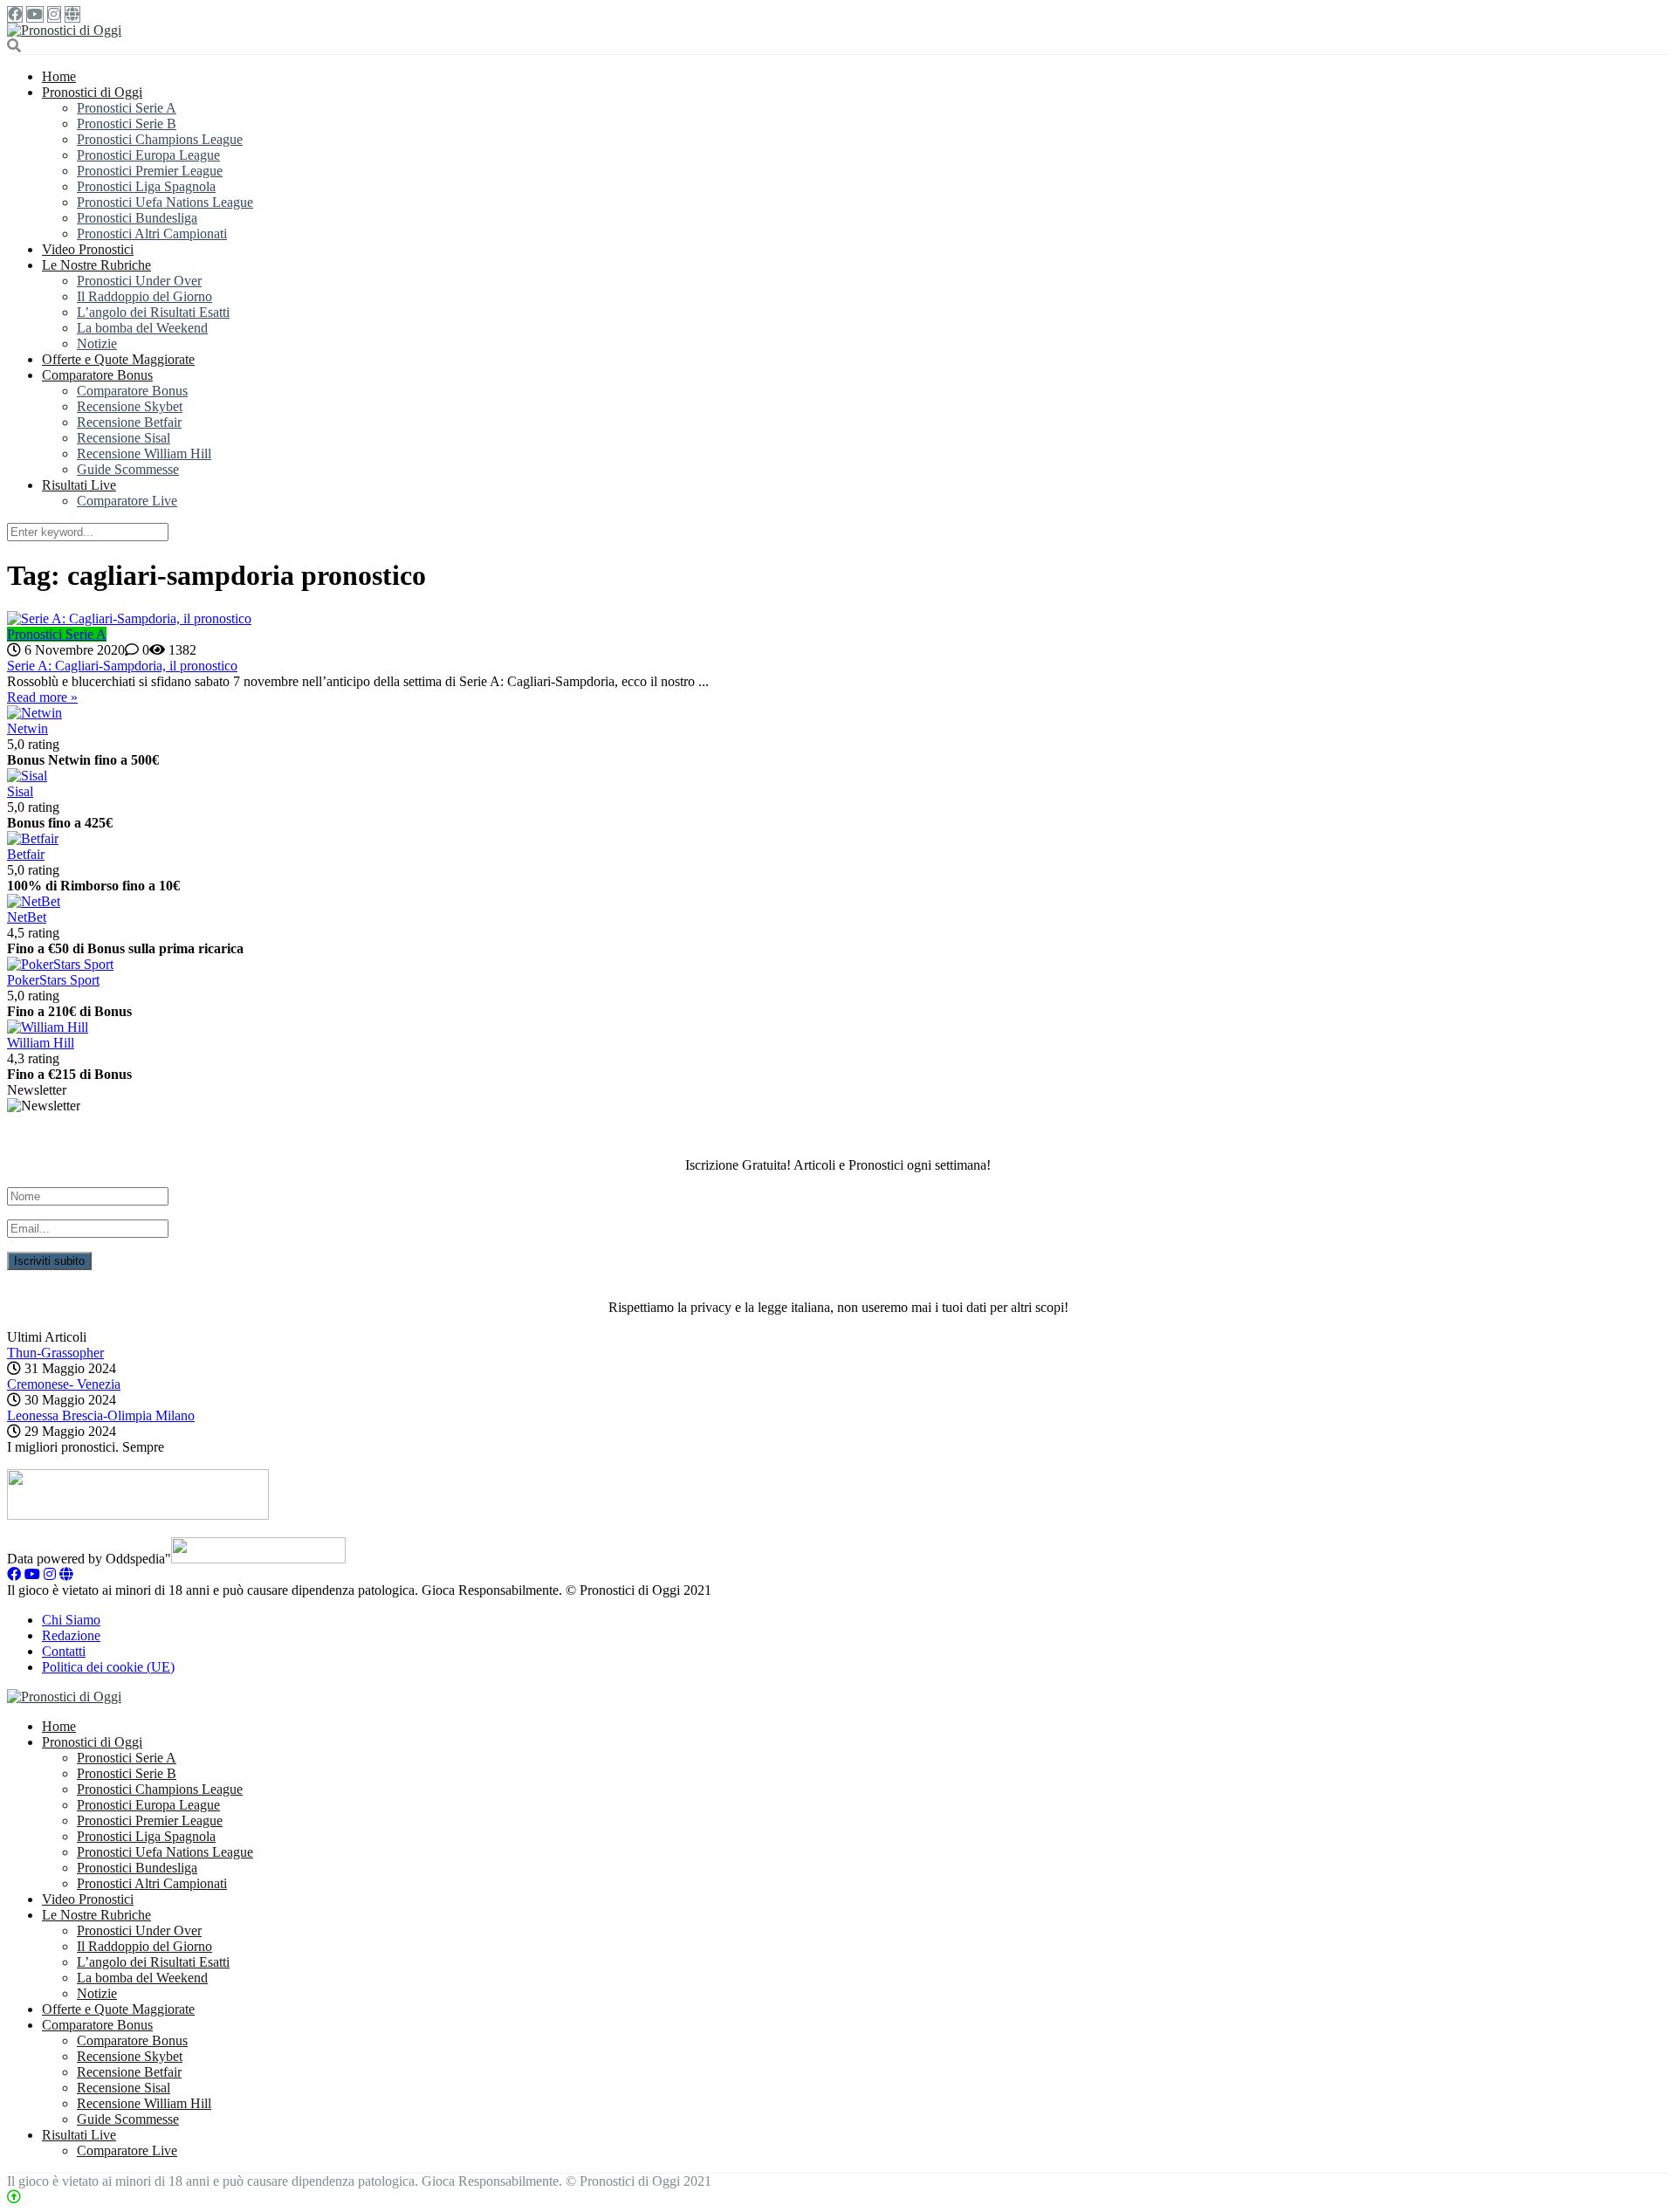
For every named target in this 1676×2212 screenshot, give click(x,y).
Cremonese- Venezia (64, 1384)
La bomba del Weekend (142, 328)
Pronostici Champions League (160, 139)
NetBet (27, 917)
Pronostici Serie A (127, 108)
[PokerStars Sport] (60, 964)
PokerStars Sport (53, 980)
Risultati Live (79, 485)
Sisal (20, 791)
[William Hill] (48, 1027)
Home (59, 76)
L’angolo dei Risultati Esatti (153, 312)
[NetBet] (34, 901)
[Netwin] (34, 713)
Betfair (26, 854)
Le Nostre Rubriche (96, 265)
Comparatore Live (127, 501)
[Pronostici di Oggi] (64, 30)
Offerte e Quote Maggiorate (118, 359)
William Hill (41, 1043)
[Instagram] (54, 14)
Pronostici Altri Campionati (152, 234)
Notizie (97, 343)
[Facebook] (15, 14)
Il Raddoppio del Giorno (144, 296)
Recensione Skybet (130, 406)
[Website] (72, 14)
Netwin (27, 728)
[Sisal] (27, 776)
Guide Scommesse (128, 469)
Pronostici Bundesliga (137, 218)
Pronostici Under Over (139, 281)
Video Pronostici (88, 249)
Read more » (42, 697)
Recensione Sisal (124, 438)
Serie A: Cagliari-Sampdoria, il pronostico (122, 666)
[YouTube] (35, 14)
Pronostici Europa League (148, 155)
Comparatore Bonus (97, 375)
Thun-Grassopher (55, 1353)
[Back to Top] (14, 2197)
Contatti (64, 1651)
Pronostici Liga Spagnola (146, 186)
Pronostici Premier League (150, 171)
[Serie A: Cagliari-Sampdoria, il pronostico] (838, 619)
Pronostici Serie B (127, 124)
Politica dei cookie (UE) (108, 1667)
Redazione (71, 1635)
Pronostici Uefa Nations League (165, 202)
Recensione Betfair (129, 422)
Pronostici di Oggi (92, 92)
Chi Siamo (71, 1620)
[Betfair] (33, 838)
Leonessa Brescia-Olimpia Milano (101, 1415)
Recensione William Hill (144, 453)
